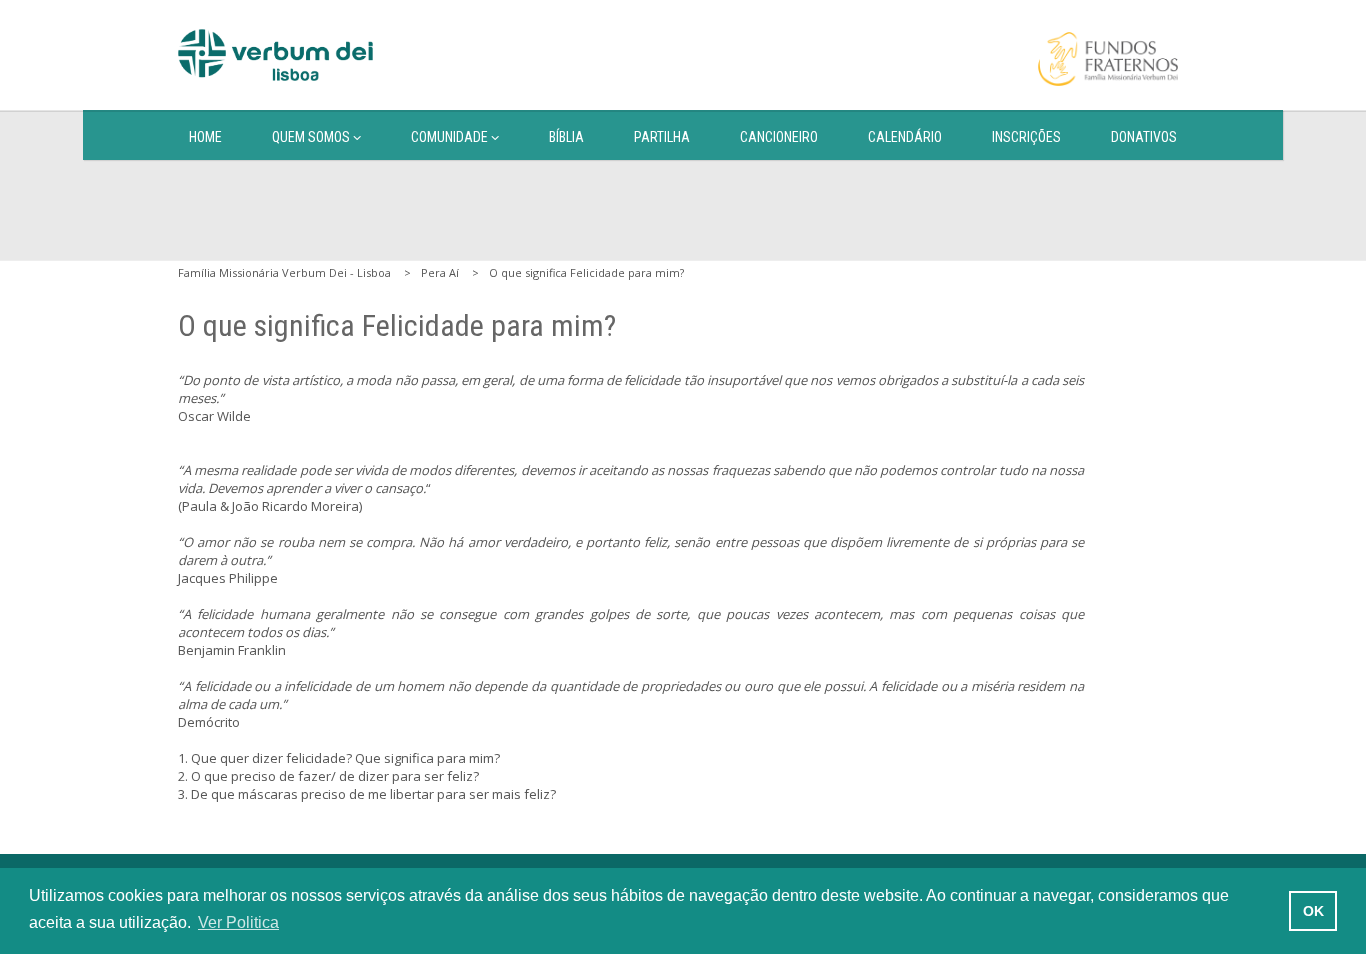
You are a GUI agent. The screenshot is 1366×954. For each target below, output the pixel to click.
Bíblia (566, 137)
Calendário (905, 137)
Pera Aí (440, 272)
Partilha (662, 137)
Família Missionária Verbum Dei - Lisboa (284, 272)
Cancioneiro (779, 137)
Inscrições (1026, 137)
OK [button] (1313, 911)
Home (205, 137)
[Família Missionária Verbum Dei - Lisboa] (275, 55)
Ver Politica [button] (238, 922)
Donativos (1144, 137)
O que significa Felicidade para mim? (586, 272)
